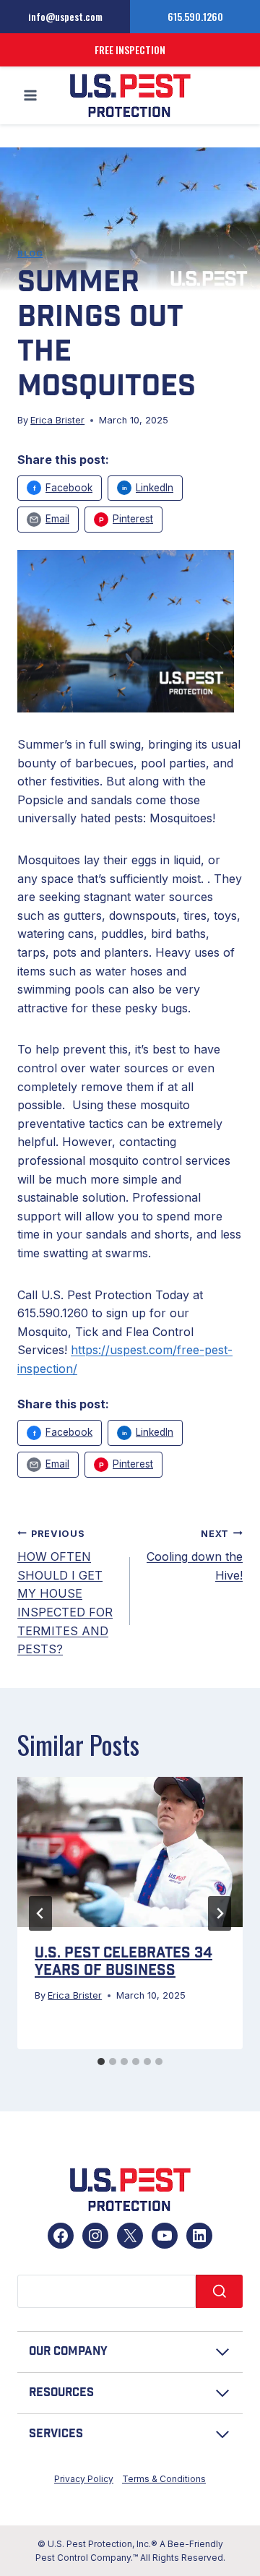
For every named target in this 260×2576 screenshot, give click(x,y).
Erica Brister (57, 420)
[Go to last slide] (40, 1913)
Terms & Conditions (164, 2479)
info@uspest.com (65, 16)
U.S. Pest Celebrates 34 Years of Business (123, 1962)
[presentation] (130, 1852)
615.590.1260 (195, 16)
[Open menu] (31, 96)
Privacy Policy (84, 2479)
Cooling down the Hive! (195, 1555)
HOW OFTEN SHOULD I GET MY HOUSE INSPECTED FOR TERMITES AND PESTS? (65, 1593)
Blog (30, 254)
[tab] (101, 2062)
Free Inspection (130, 49)
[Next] (220, 1913)
